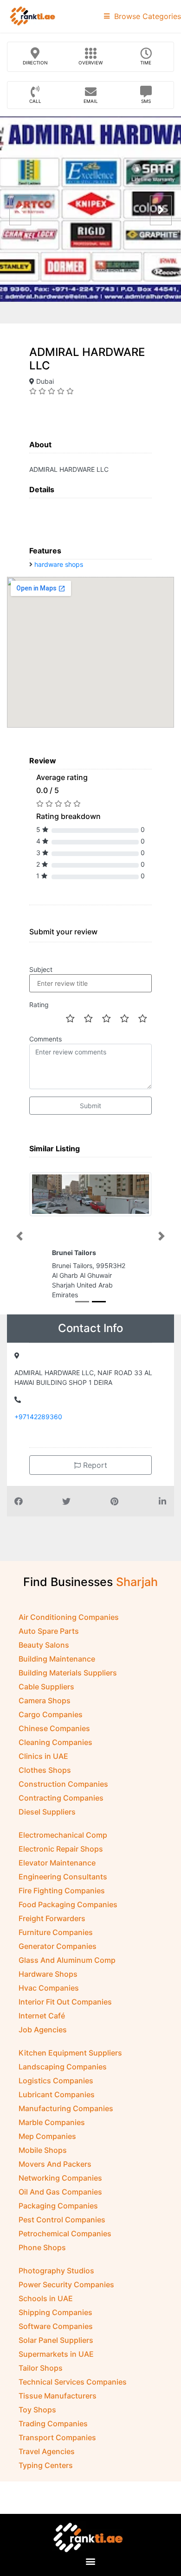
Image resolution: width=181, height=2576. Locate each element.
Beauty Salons (44, 1653)
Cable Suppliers (46, 1694)
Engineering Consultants (63, 1884)
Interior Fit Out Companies (65, 2010)
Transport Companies (57, 2445)
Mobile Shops (43, 2158)
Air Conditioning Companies (69, 1625)
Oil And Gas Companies (60, 2200)
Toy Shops (37, 2417)
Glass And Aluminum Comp (67, 1968)
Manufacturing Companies (66, 2116)
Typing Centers (46, 2473)
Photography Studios (56, 2278)
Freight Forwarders (52, 1926)
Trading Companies (53, 2431)
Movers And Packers (55, 2172)
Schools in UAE (46, 2306)
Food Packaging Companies (68, 1912)
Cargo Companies (51, 1722)
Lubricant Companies (57, 2102)
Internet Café (42, 2024)
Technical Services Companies (73, 2390)
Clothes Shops (45, 1778)
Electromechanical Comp (63, 1843)
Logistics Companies (56, 2088)
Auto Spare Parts (49, 1639)
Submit (90, 1106)
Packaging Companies (58, 2214)
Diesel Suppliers (47, 1820)
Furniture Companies (56, 1940)
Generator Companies (58, 1954)
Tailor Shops (41, 2376)
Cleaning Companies (55, 1750)
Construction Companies (63, 1792)
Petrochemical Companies (65, 2241)
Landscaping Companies (63, 2075)
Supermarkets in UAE (56, 2362)
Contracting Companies (61, 1806)
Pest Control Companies (62, 2227)
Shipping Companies (55, 2320)
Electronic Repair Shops (61, 1857)
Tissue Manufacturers (58, 2404)
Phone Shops (42, 2255)
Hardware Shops (48, 1982)
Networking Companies (60, 2186)
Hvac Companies (49, 1996)
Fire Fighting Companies (62, 1898)
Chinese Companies (54, 1736)
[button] (19, 1240)
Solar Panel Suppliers (56, 2348)
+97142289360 (38, 1424)
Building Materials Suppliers (68, 1681)
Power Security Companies (66, 2292)
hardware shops (59, 564)
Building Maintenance (57, 1667)
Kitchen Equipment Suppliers (70, 2061)
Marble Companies (52, 2130)
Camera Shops (45, 1708)
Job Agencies (43, 2037)
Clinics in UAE (43, 1764)
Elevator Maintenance (57, 1871)
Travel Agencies (47, 2459)
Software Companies (56, 2334)
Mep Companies (47, 2144)
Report (94, 1473)
